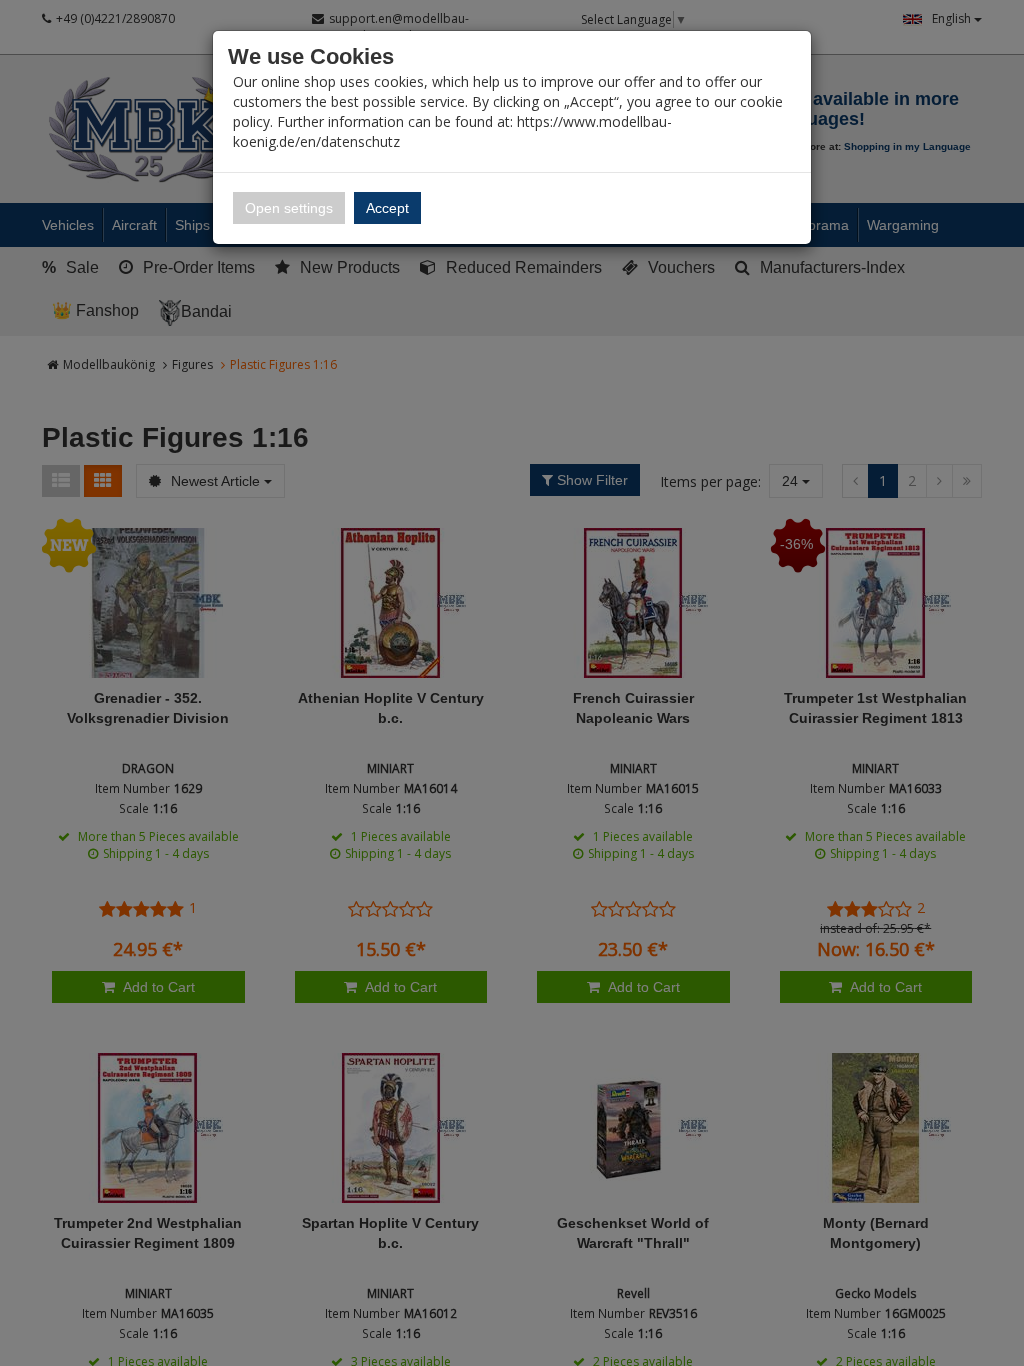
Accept (387, 208)
